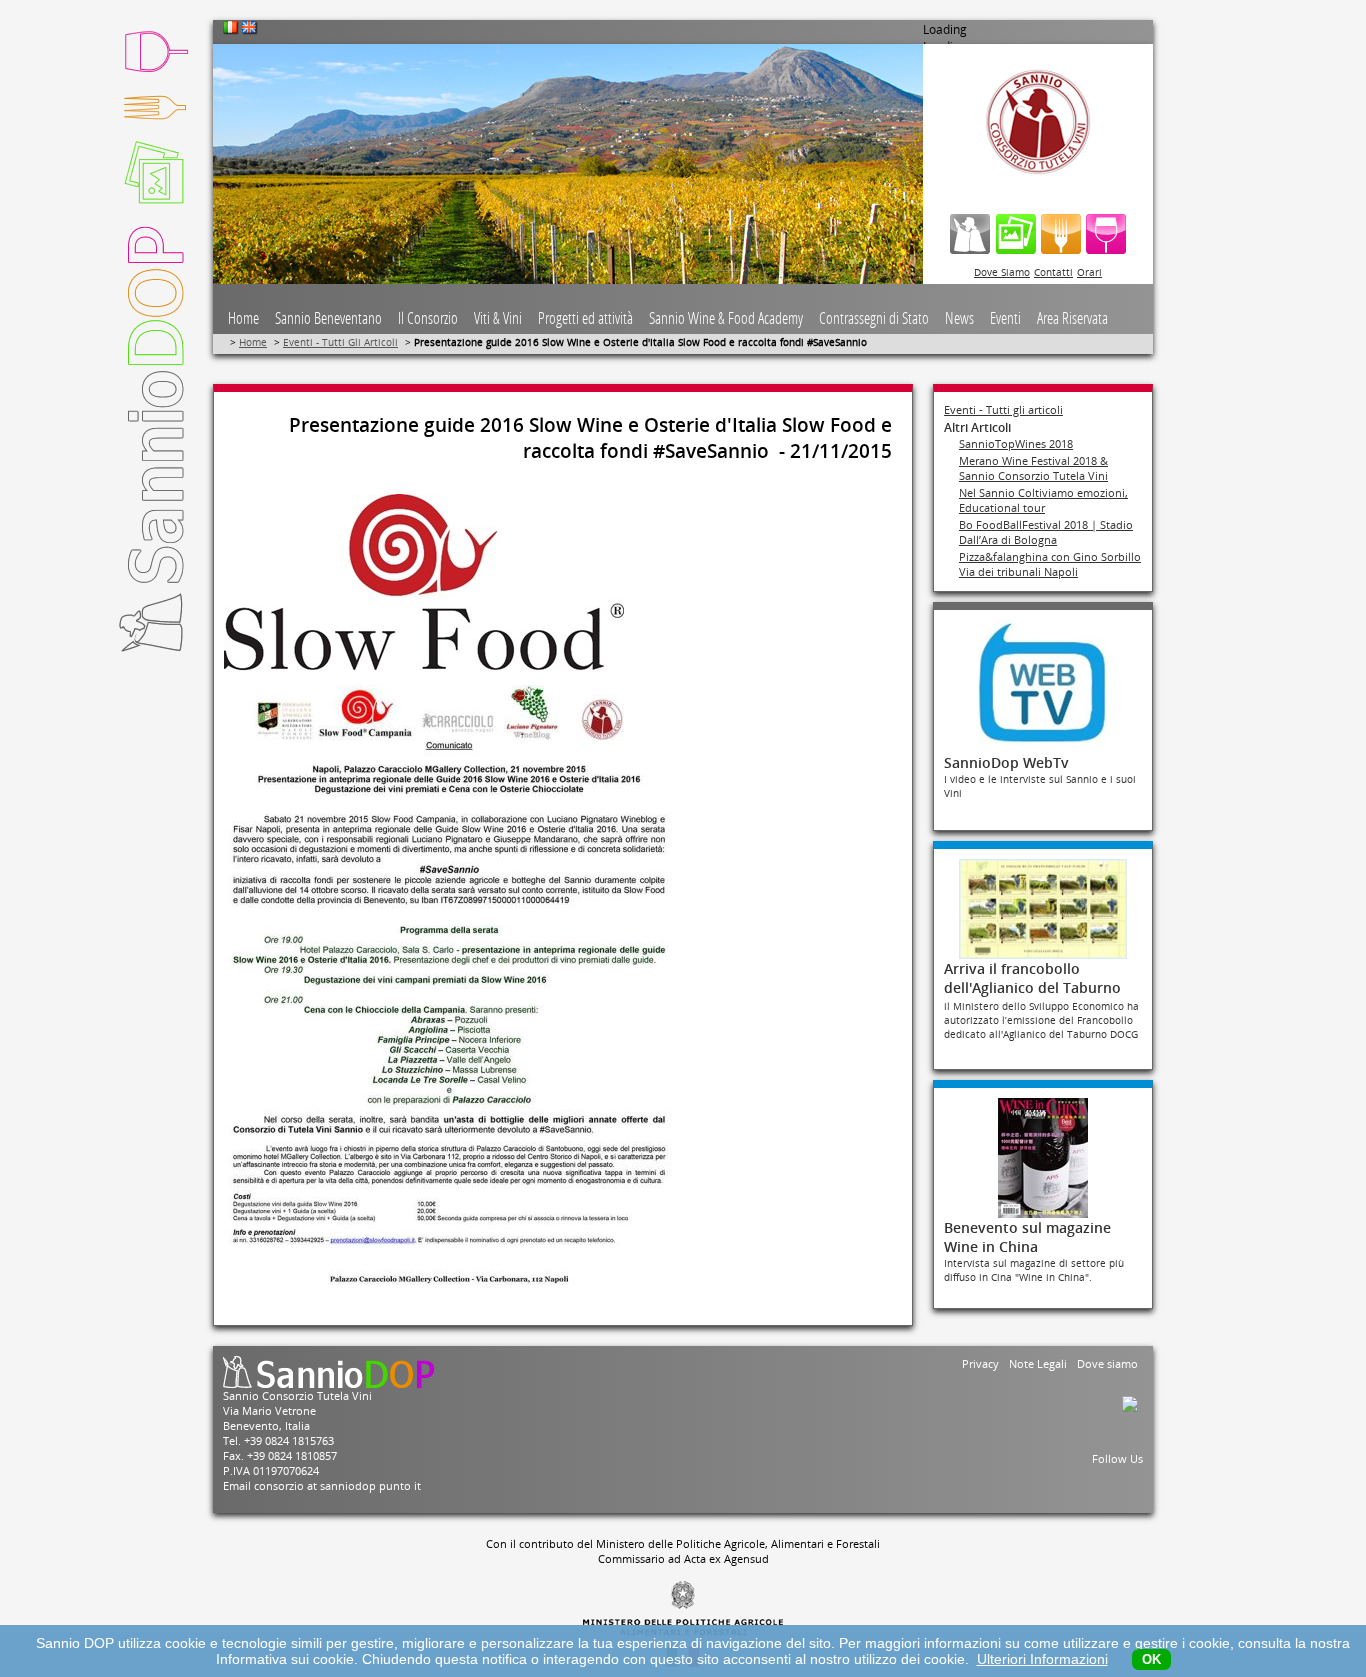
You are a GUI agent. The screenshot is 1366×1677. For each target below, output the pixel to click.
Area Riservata (1072, 318)
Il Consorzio (428, 318)
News (959, 318)
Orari (1089, 272)
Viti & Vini (498, 318)
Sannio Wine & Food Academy (726, 318)
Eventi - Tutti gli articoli (1003, 409)
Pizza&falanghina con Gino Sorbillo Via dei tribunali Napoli (1050, 564)
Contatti (1053, 272)
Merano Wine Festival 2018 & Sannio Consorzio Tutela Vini (1033, 468)
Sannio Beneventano (328, 318)
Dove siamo (1107, 1363)
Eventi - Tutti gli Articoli (340, 342)
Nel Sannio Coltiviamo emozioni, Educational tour (1043, 500)
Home (243, 318)
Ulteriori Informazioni (1042, 1659)
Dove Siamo (1002, 272)
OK (1151, 1659)
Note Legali (1038, 1363)
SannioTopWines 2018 (1016, 443)
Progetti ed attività (585, 318)
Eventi (1005, 318)
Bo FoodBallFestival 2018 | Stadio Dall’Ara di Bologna (1046, 532)
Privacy (980, 1363)
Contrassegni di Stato (874, 318)
